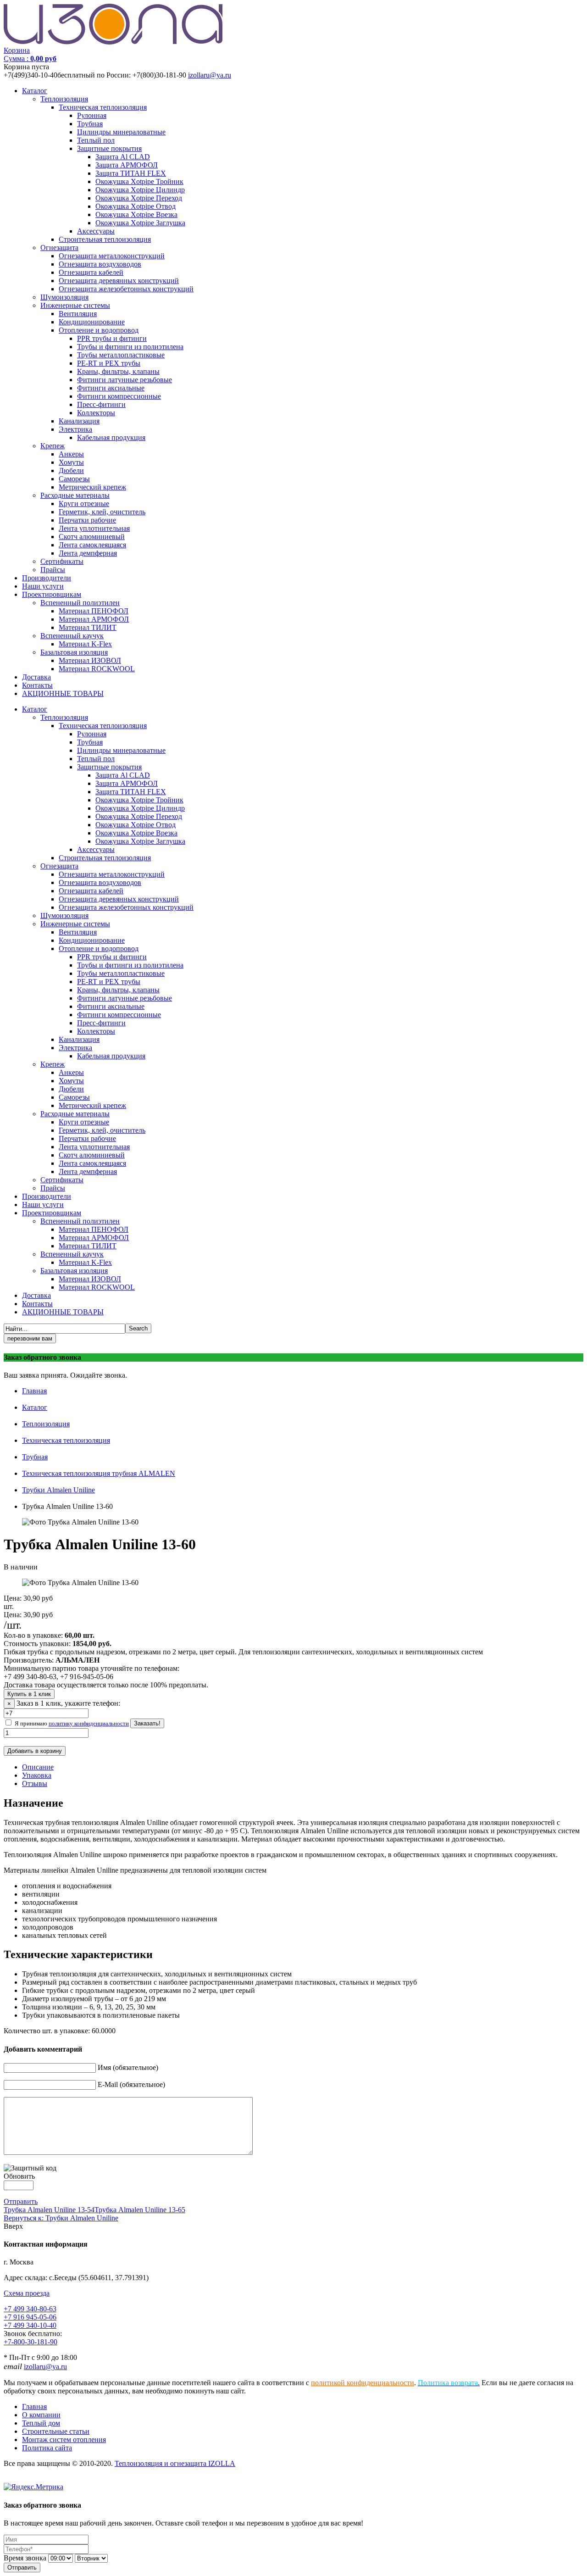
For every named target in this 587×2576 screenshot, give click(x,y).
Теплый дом (41, 2423)
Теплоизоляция (64, 99)
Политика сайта (47, 2448)
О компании (41, 2415)
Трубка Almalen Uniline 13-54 (49, 2210)
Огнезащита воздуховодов (100, 264)
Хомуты (71, 462)
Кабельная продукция (111, 437)
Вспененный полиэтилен (80, 603)
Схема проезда (27, 2293)
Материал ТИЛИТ (88, 627)
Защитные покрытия (109, 148)
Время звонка (25, 2558)
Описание (38, 1767)
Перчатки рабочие (87, 520)
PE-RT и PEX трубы (109, 363)
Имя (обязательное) (128, 2067)
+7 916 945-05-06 (30, 2317)
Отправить (21, 2201)
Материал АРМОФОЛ (94, 619)
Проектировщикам (52, 594)
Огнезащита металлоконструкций (112, 256)
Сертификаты (62, 561)
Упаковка (37, 1775)
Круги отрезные (84, 504)
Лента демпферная (88, 553)
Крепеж (53, 446)
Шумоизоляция (64, 297)
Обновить (19, 2176)
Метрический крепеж (92, 487)
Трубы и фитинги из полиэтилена (130, 347)
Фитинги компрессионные (119, 396)
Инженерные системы (75, 305)
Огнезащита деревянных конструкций (119, 281)
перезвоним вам (30, 1338)
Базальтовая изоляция (74, 652)
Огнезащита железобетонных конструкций (126, 289)
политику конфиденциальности (89, 1723)
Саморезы (74, 479)
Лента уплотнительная (94, 528)
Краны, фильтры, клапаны (118, 371)
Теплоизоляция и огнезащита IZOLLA (175, 2463)
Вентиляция (78, 314)
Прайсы (53, 570)
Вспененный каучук (72, 636)
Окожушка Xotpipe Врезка (136, 214)
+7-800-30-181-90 (30, 2342)
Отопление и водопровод (99, 330)
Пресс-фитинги (101, 404)
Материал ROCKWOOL (97, 669)
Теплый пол (96, 140)
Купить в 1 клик (29, 1694)
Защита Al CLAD (123, 157)
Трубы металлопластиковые (121, 355)
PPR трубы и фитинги (112, 338)
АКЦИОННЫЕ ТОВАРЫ (63, 693)
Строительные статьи (56, 2431)
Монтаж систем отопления (64, 2440)
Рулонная (92, 115)
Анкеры (71, 454)
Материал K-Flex (85, 644)
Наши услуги (43, 586)
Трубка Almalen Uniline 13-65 (140, 2210)
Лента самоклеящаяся (92, 545)
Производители (47, 578)
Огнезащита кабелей (91, 272)
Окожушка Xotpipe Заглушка (140, 223)
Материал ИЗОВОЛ (90, 660)
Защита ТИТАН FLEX (131, 173)
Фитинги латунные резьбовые (125, 380)
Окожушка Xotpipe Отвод (136, 206)
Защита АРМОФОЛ (127, 165)
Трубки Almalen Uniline (58, 1490)
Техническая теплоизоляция (103, 107)
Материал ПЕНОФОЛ (94, 611)
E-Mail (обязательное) (131, 2084)
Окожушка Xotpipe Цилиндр (140, 190)
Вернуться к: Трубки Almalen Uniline (61, 2218)
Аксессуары (96, 231)
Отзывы (35, 1783)
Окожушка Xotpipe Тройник (139, 181)
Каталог (35, 91)
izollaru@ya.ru (210, 75)
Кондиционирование (92, 322)
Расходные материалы (75, 495)
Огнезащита (59, 248)
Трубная (90, 124)
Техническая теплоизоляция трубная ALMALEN (99, 1473)
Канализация (79, 421)
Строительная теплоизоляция (105, 239)
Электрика (75, 429)
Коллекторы (96, 413)
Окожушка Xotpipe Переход (139, 198)
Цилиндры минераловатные (121, 132)
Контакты (37, 685)
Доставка (36, 677)
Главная (34, 1391)
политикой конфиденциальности (363, 2383)
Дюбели (71, 470)
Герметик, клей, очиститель (102, 512)
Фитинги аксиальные (111, 388)
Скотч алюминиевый (92, 537)
